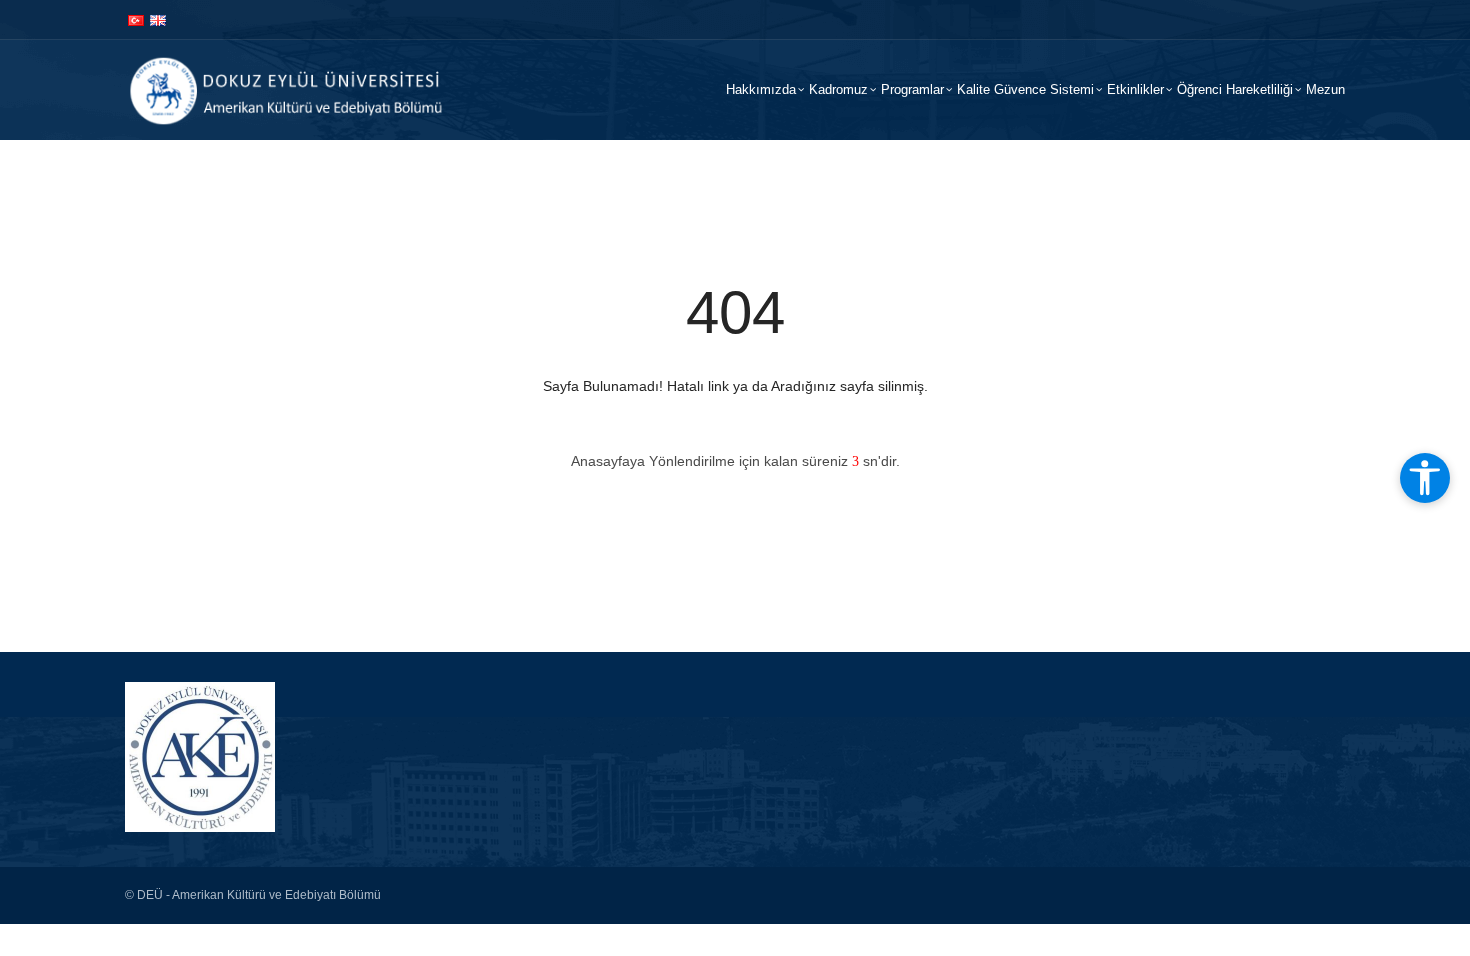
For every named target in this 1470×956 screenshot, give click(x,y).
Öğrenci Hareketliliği (1235, 89)
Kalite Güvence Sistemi (1025, 89)
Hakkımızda (761, 89)
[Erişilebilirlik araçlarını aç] (1425, 478)
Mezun (1325, 89)
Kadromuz (838, 89)
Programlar (912, 89)
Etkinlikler (1135, 89)
